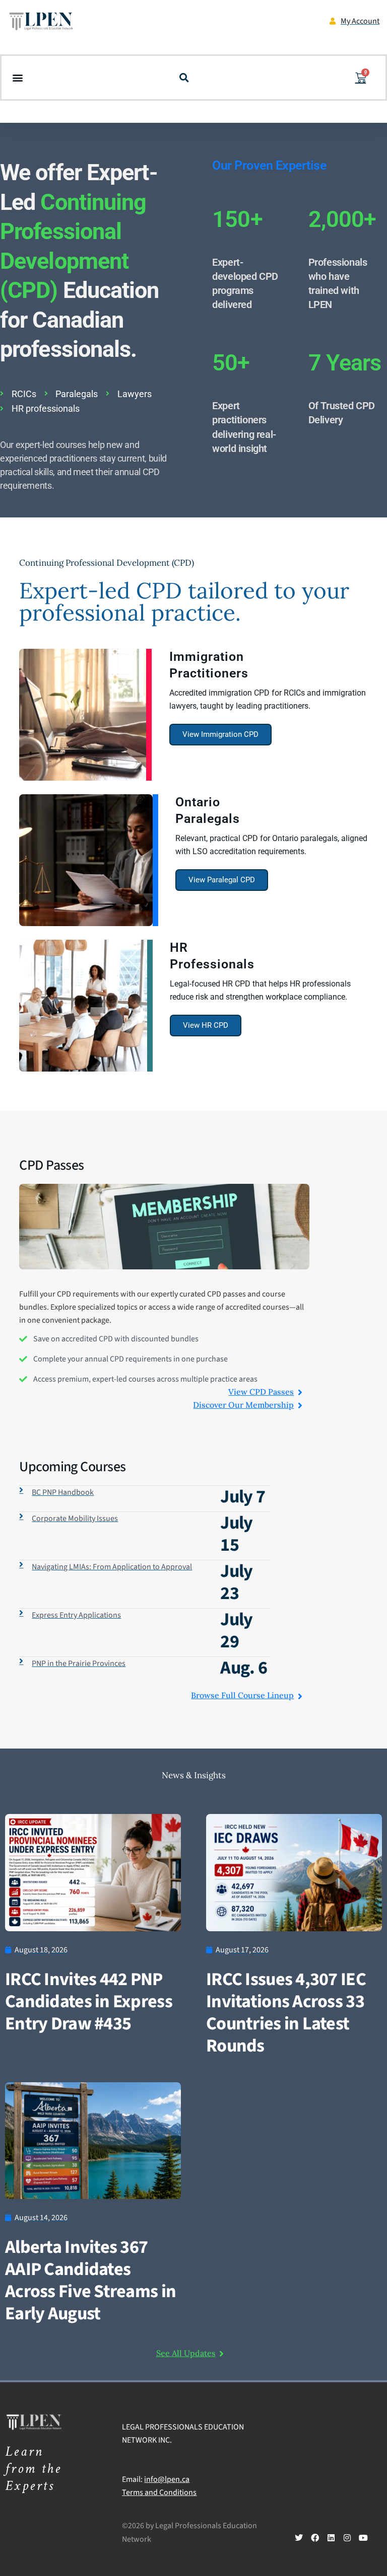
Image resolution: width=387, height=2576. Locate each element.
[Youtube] (363, 2538)
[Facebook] (315, 2538)
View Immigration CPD (220, 734)
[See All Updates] (222, 2354)
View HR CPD (206, 1025)
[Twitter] (299, 2538)
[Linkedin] (331, 2538)
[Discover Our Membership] (300, 1405)
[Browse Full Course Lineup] (300, 1696)
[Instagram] (347, 2538)
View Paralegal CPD (222, 880)
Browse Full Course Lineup (242, 1695)
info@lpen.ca (167, 2479)
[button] (17, 78)
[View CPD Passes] (300, 1392)
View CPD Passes (261, 1392)
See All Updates (186, 2353)
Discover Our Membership (243, 1405)
